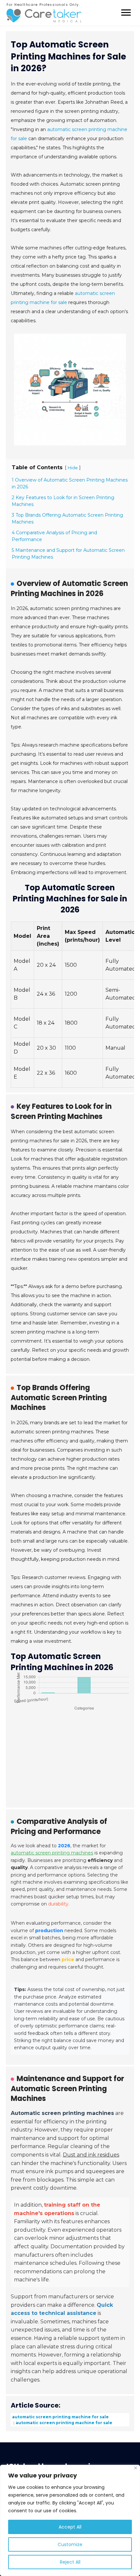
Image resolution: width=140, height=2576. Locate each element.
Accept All (70, 2527)
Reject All (70, 2562)
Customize (70, 2544)
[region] (70, 2520)
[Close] (136, 2468)
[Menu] (126, 13)
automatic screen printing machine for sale (60, 2417)
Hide (73, 468)
